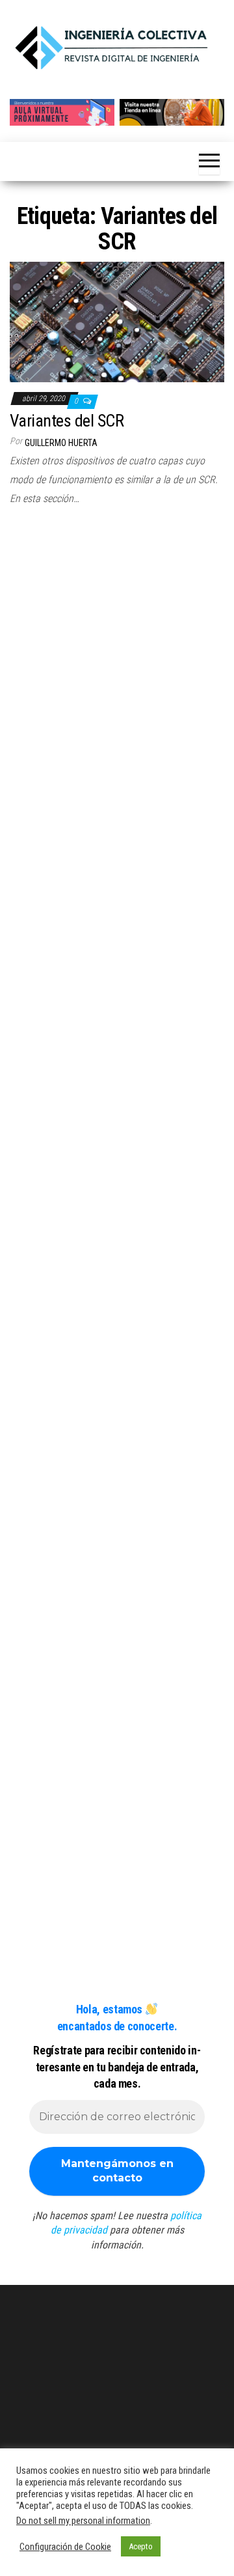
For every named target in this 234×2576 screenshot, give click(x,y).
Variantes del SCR (67, 421)
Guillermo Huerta (61, 443)
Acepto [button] (141, 2546)
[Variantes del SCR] (117, 321)
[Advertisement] (117, 645)
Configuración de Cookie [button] (65, 2547)
